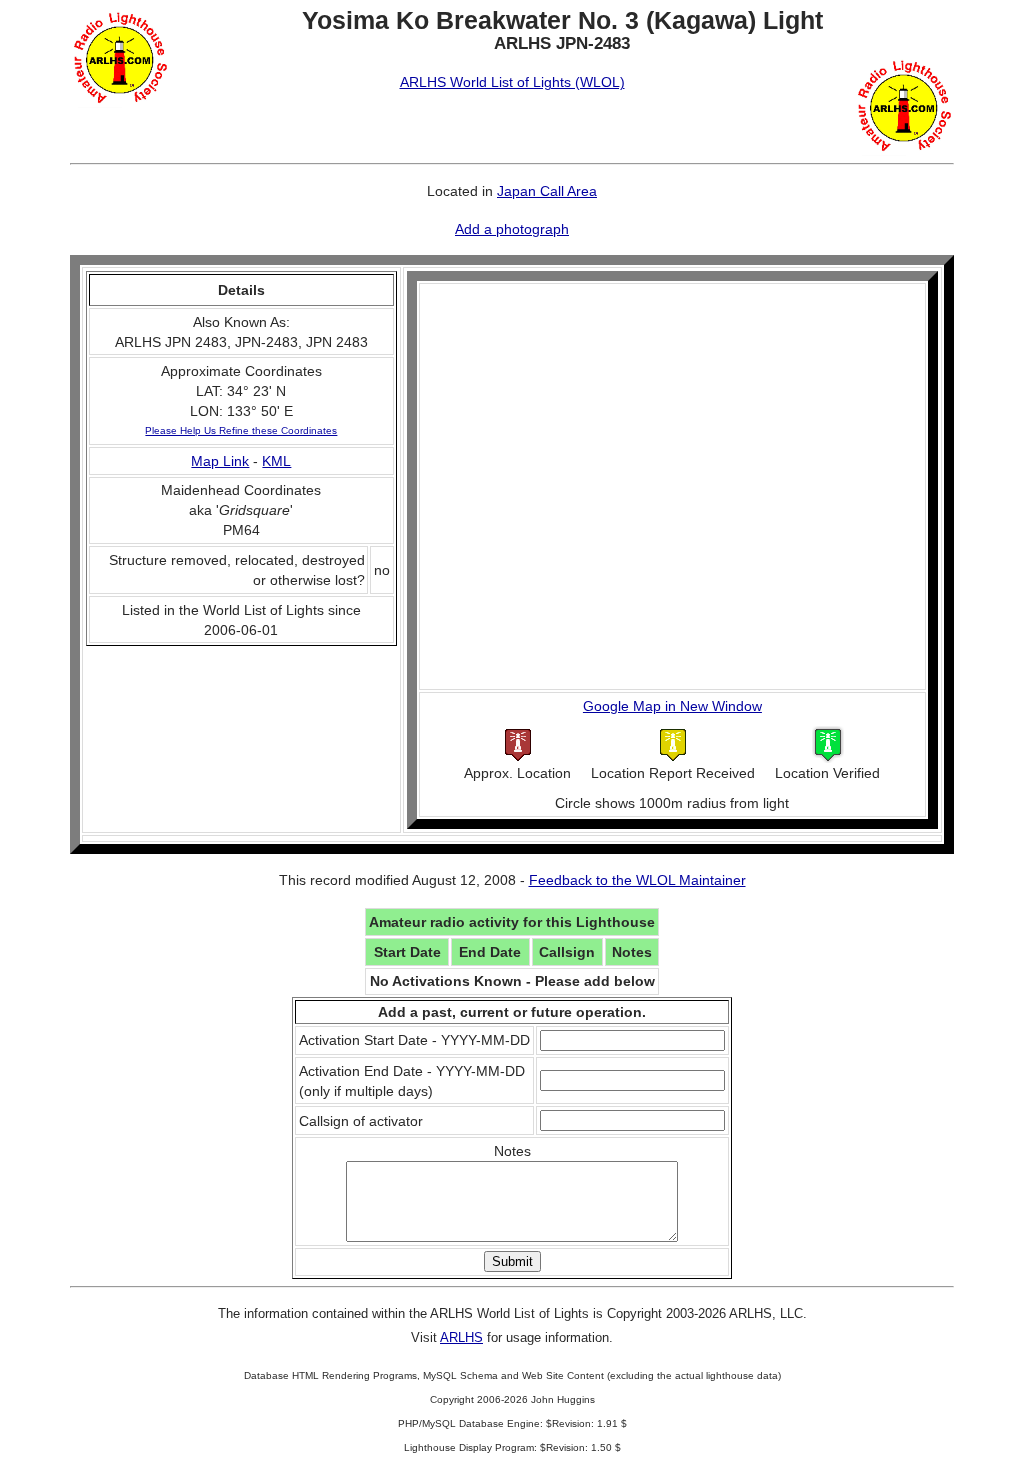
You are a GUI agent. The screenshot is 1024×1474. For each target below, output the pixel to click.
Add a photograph (512, 229)
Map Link (220, 461)
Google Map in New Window (672, 706)
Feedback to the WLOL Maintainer (637, 880)
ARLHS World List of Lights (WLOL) (512, 82)
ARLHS (461, 1337)
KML (276, 461)
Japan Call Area (547, 191)
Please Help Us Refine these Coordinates (241, 430)
